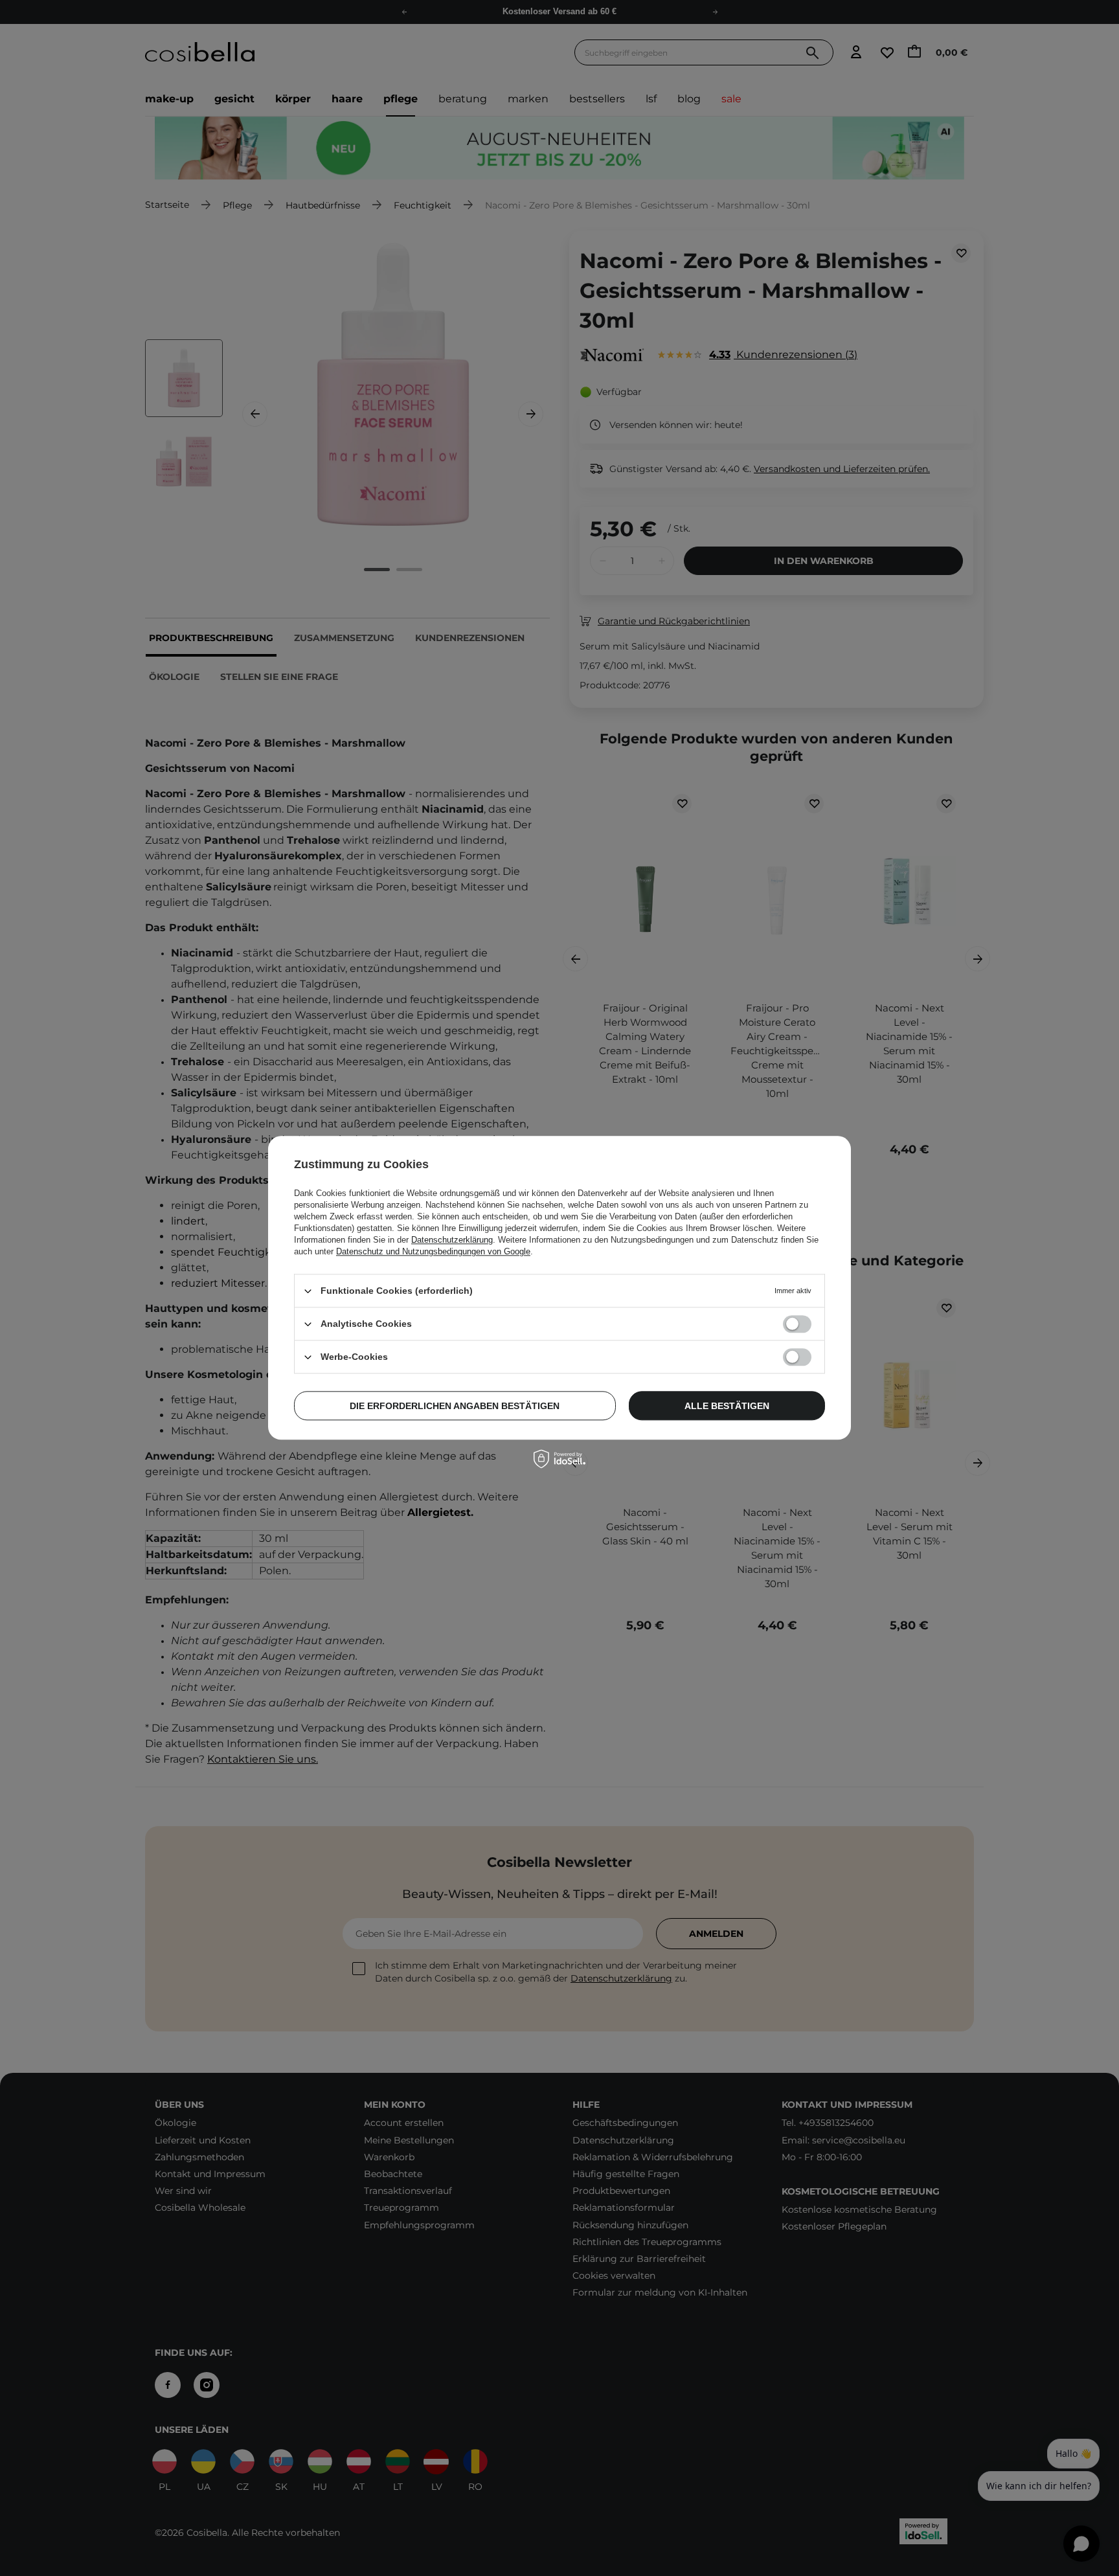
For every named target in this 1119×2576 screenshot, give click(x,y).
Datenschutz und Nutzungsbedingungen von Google (433, 1251)
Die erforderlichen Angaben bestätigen (455, 1406)
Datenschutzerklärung (452, 1240)
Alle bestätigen (727, 1406)
